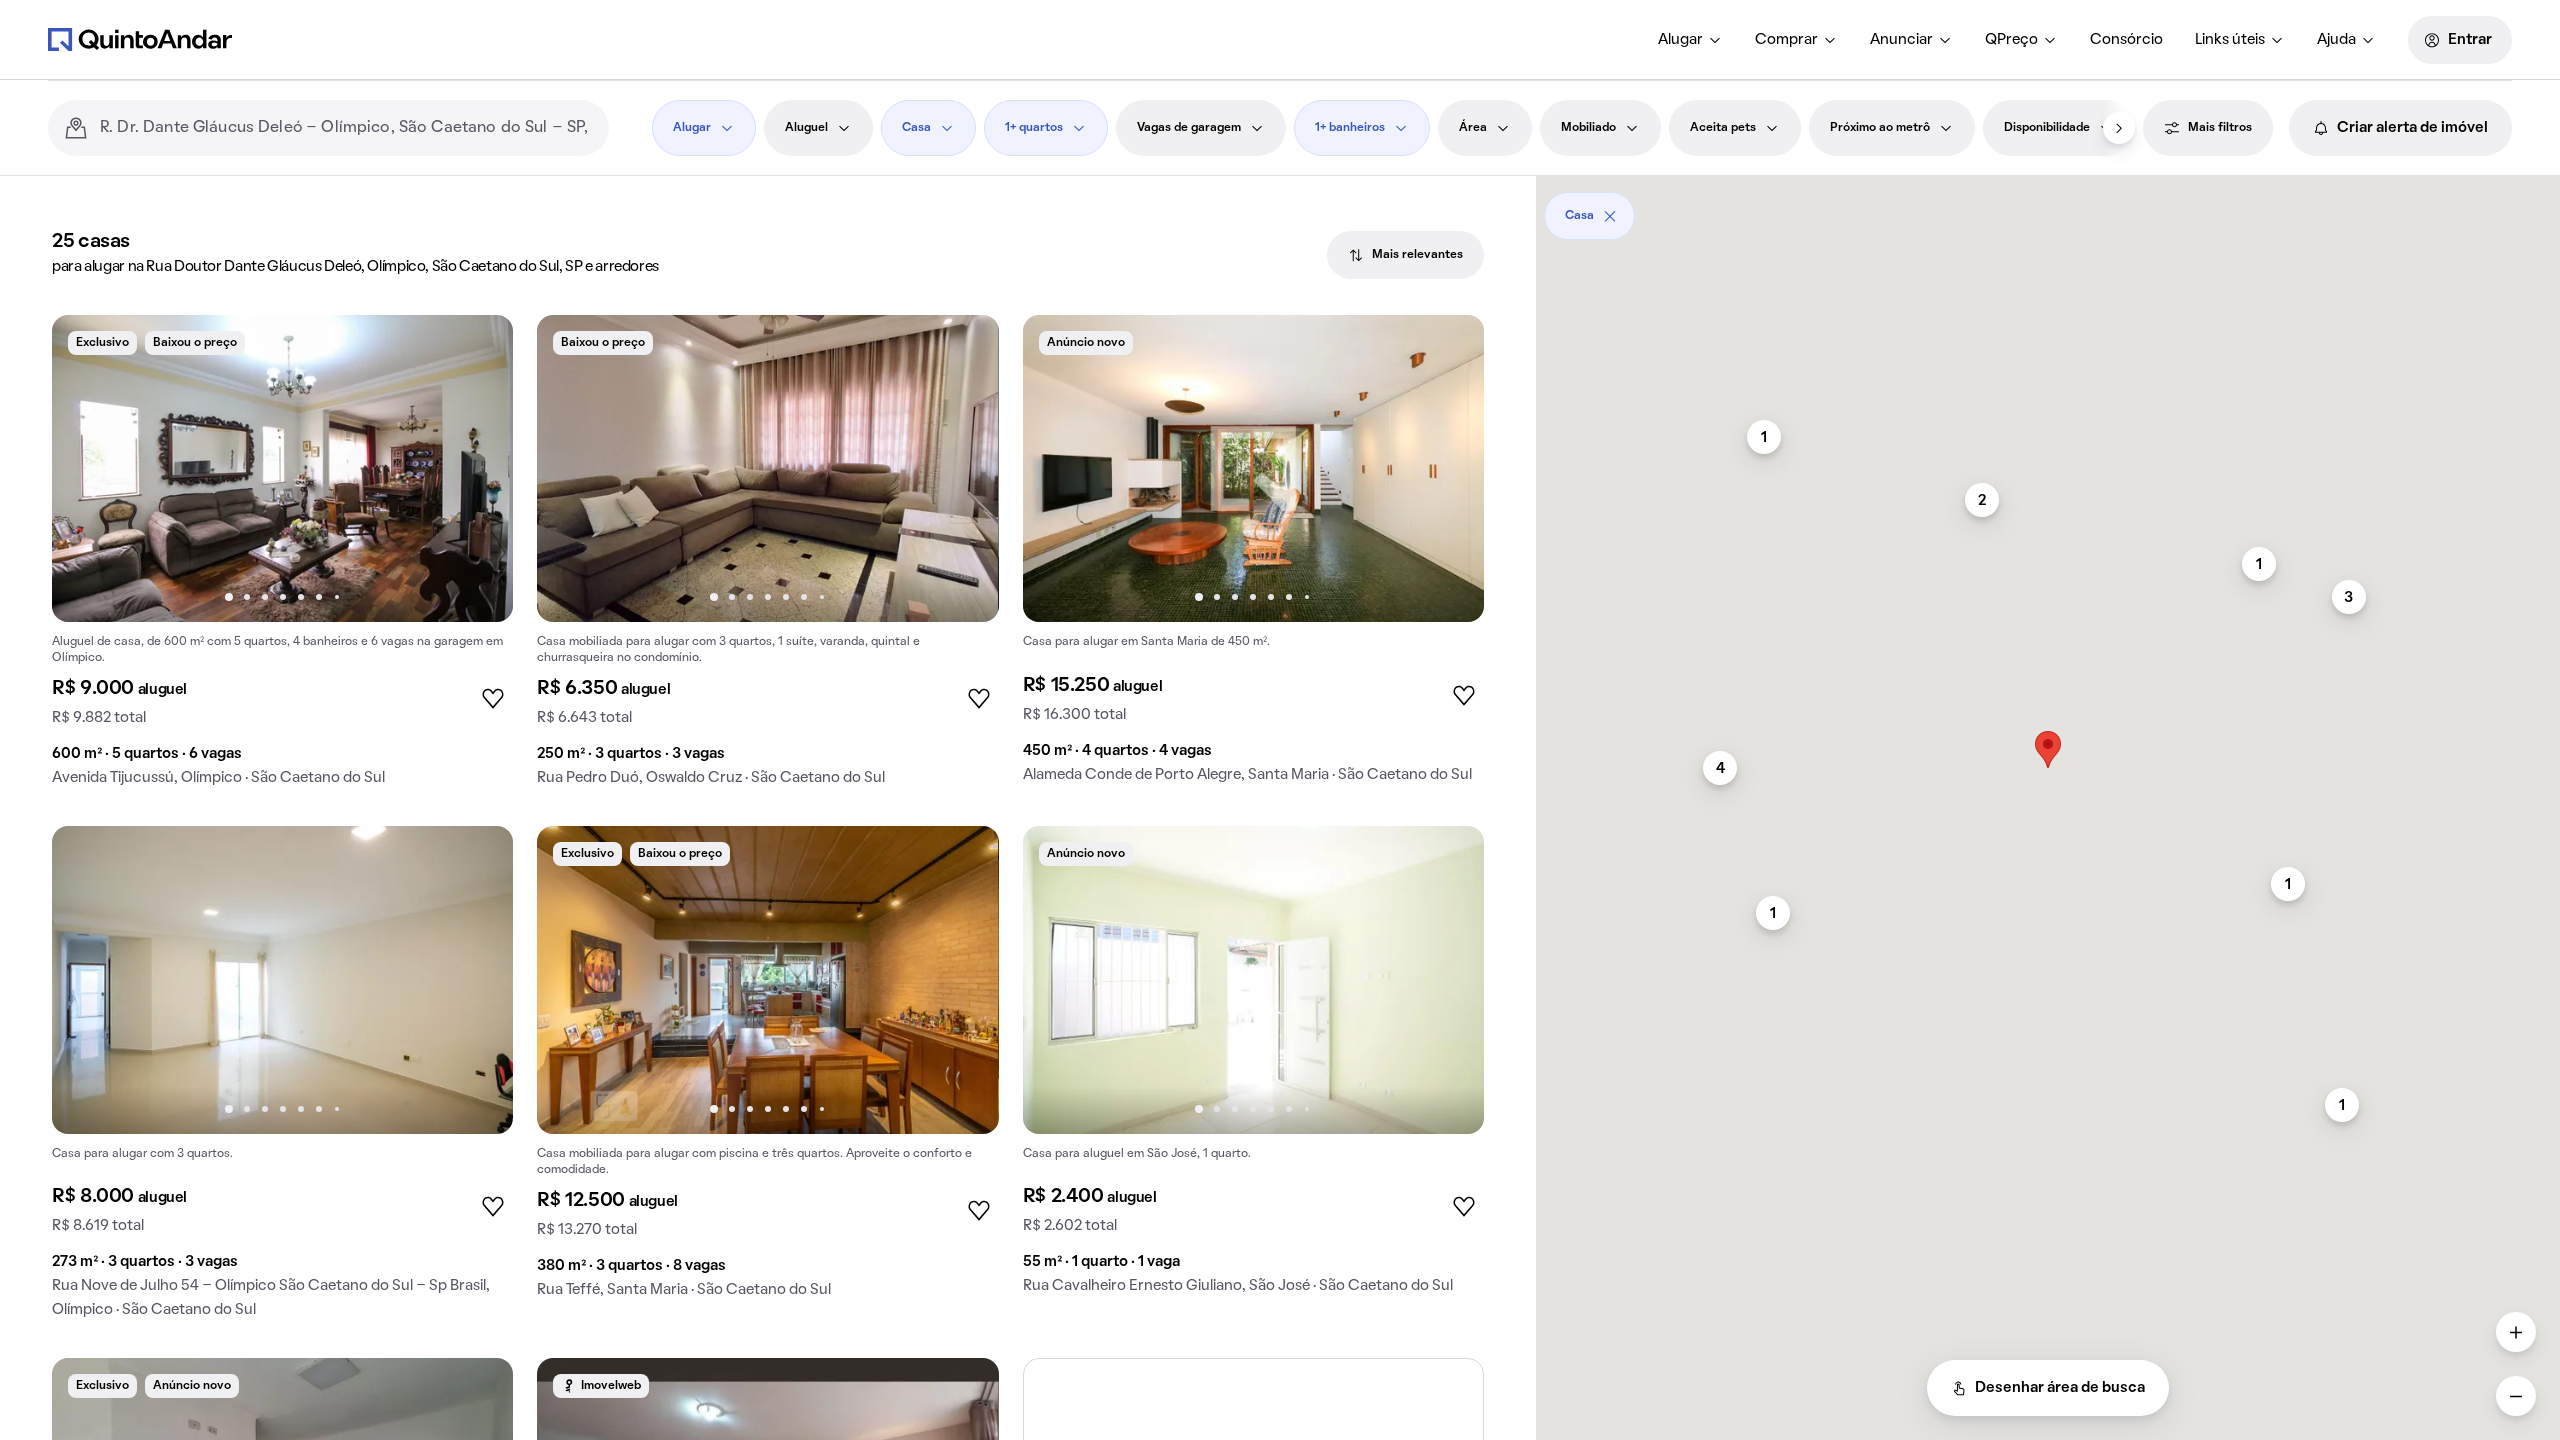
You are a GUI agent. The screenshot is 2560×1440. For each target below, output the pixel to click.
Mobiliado (1588, 128)
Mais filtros (2220, 128)
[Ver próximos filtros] (2119, 128)
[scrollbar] (2048, 208)
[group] (282, 558)
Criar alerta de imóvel (2412, 128)
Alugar (1680, 40)
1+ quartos (1034, 128)
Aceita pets (1723, 128)
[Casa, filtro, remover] (1610, 216)
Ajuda (2336, 40)
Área (1473, 128)
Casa (916, 128)
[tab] (1405, 255)
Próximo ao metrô (1880, 128)
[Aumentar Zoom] (2516, 1332)
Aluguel (806, 128)
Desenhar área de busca (2060, 1388)
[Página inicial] (140, 39)
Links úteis (2230, 40)
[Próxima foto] (477, 469)
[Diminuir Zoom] (2516, 1396)
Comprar (1786, 40)
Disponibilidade (2047, 128)
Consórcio (2126, 40)
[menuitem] (1690, 40)
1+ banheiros (1350, 128)
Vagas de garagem (1189, 128)
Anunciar (1901, 40)
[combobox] (346, 128)
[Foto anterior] (88, 469)
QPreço (2011, 40)
